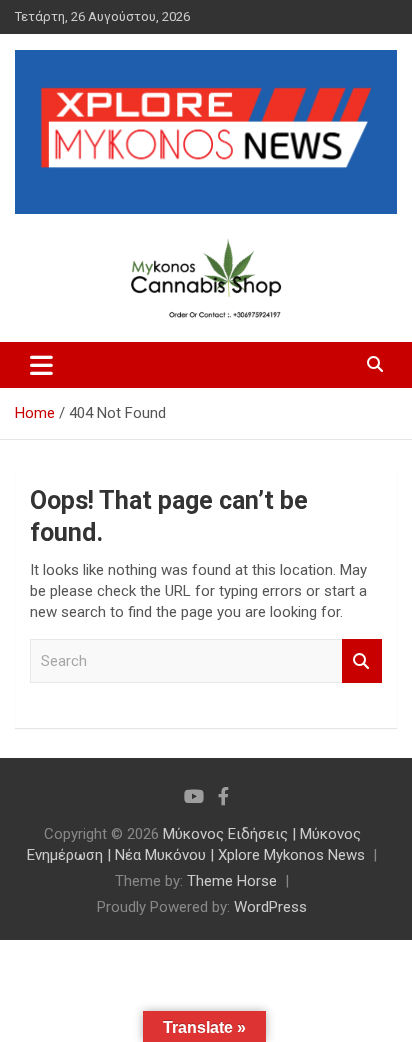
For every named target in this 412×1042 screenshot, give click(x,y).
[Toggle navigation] (41, 365)
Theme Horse (232, 881)
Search (362, 661)
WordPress (270, 907)
